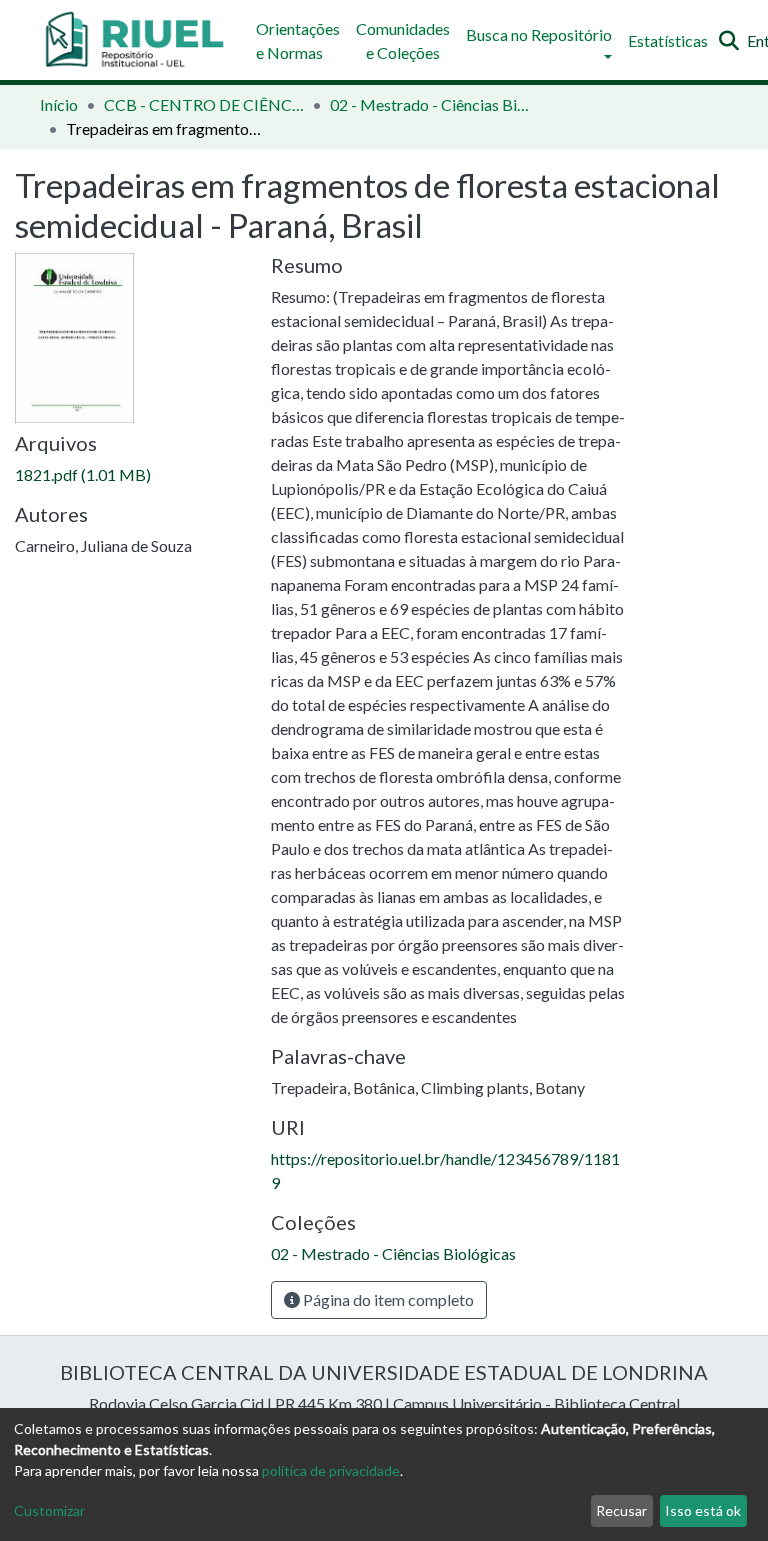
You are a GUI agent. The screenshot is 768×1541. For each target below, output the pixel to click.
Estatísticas (668, 40)
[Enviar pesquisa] (728, 41)
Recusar (621, 1510)
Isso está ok (703, 1510)
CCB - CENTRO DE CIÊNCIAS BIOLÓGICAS (204, 104)
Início (59, 104)
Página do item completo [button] (387, 1299)
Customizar (49, 1510)
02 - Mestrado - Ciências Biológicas (430, 104)
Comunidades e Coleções (403, 40)
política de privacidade (331, 1470)
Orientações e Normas (298, 40)
